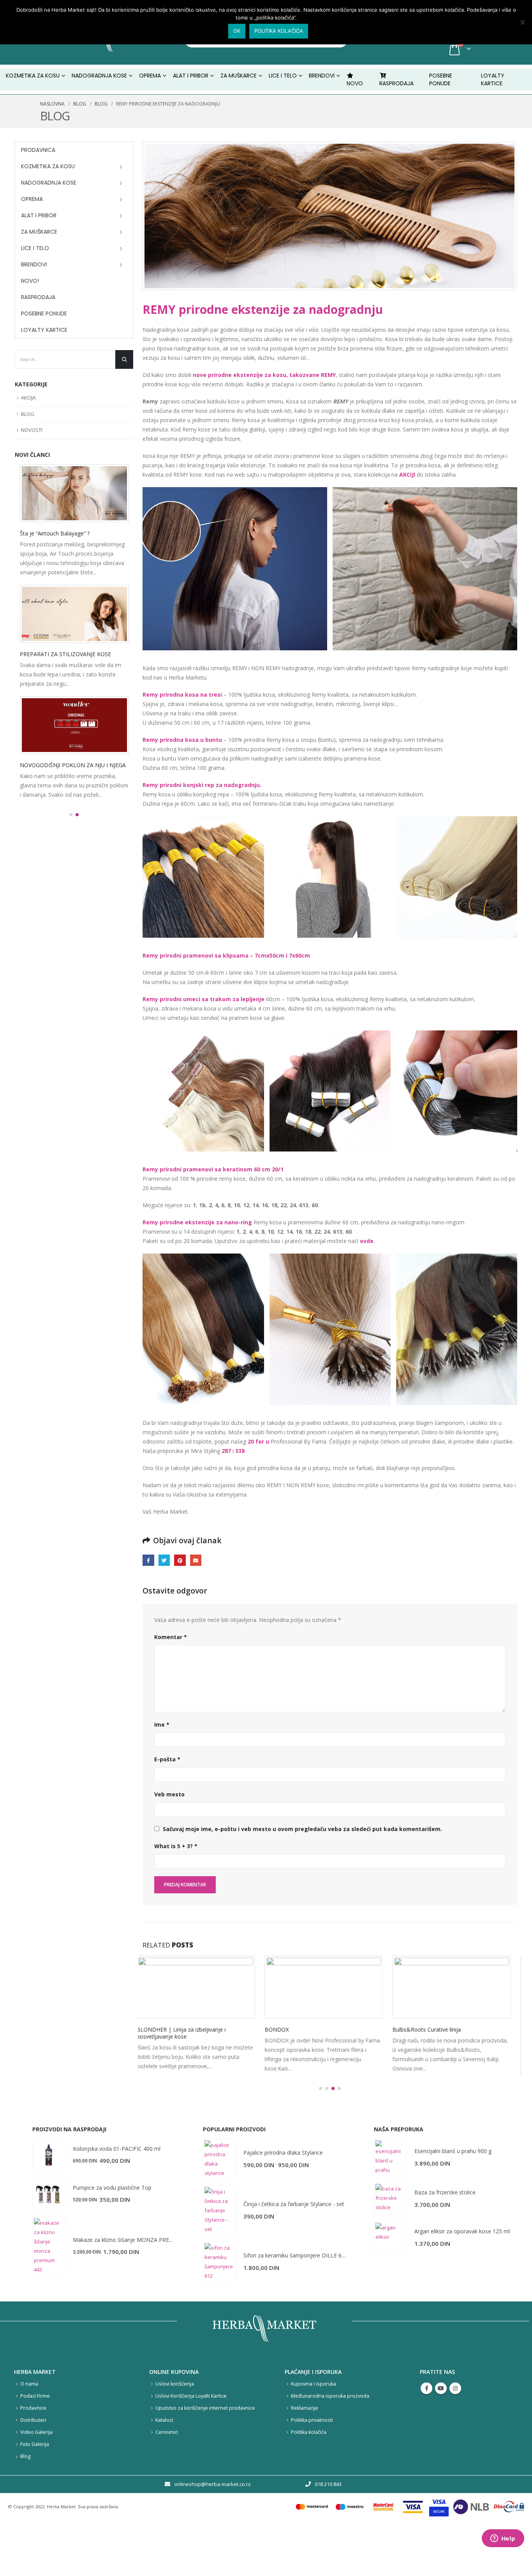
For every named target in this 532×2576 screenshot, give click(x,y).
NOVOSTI (32, 430)
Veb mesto (169, 1794)
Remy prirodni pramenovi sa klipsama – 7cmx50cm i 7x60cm (226, 955)
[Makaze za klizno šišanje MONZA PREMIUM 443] (49, 2293)
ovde (367, 1241)
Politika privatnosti (312, 2466)
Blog (25, 2503)
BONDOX (155, 2029)
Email (196, 1560)
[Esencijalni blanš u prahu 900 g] (390, 2204)
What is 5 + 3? (176, 1846)
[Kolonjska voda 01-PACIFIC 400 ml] (49, 2201)
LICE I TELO (35, 248)
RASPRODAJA (396, 83)
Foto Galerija (35, 2491)
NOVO (355, 83)
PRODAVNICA (38, 150)
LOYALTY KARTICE (493, 79)
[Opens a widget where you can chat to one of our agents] (503, 2539)
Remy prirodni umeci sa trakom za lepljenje (203, 999)
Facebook (148, 1560)
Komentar (171, 1637)
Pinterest (180, 1560)
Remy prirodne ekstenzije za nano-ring (197, 1222)
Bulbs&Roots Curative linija (305, 2029)
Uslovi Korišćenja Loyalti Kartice (191, 2442)
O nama (29, 2430)
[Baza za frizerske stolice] (390, 2245)
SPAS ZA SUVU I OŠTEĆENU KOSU (442, 2029)
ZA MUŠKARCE (39, 232)
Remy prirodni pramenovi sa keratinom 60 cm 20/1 (213, 1169)
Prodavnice (33, 2454)
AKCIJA (28, 398)
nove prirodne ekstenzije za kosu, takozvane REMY (264, 375)
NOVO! (30, 281)
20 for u (258, 1441)
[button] (321, 2135)
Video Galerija (36, 2478)
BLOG (28, 414)
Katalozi (164, 2466)
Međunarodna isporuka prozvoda (330, 2442)
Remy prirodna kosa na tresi (182, 695)
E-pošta (167, 1759)
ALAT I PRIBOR (39, 215)
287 (226, 1451)
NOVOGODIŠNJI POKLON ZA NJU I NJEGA (73, 765)
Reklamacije (305, 2454)
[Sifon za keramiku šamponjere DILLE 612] (219, 2308)
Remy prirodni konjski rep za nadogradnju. (202, 785)
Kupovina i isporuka (314, 2430)
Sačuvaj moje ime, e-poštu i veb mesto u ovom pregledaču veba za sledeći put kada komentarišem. (302, 1829)
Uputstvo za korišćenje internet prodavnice (205, 2454)
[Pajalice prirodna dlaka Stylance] (219, 2205)
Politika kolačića (309, 2478)
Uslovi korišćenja (175, 2430)
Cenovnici (167, 2478)
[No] (522, 22)
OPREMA (32, 199)
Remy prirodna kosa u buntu (182, 740)
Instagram (455, 2435)
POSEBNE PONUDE (441, 79)
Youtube (441, 2435)
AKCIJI (407, 475)
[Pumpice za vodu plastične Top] (49, 2240)
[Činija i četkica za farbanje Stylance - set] (219, 2257)
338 (240, 1451)
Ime (162, 1725)
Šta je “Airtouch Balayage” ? (55, 533)
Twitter (164, 1560)
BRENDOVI (322, 76)
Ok (237, 31)
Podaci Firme (35, 2442)
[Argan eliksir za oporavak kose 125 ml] (390, 2284)
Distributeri (33, 2466)
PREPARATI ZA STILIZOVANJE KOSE (65, 654)
